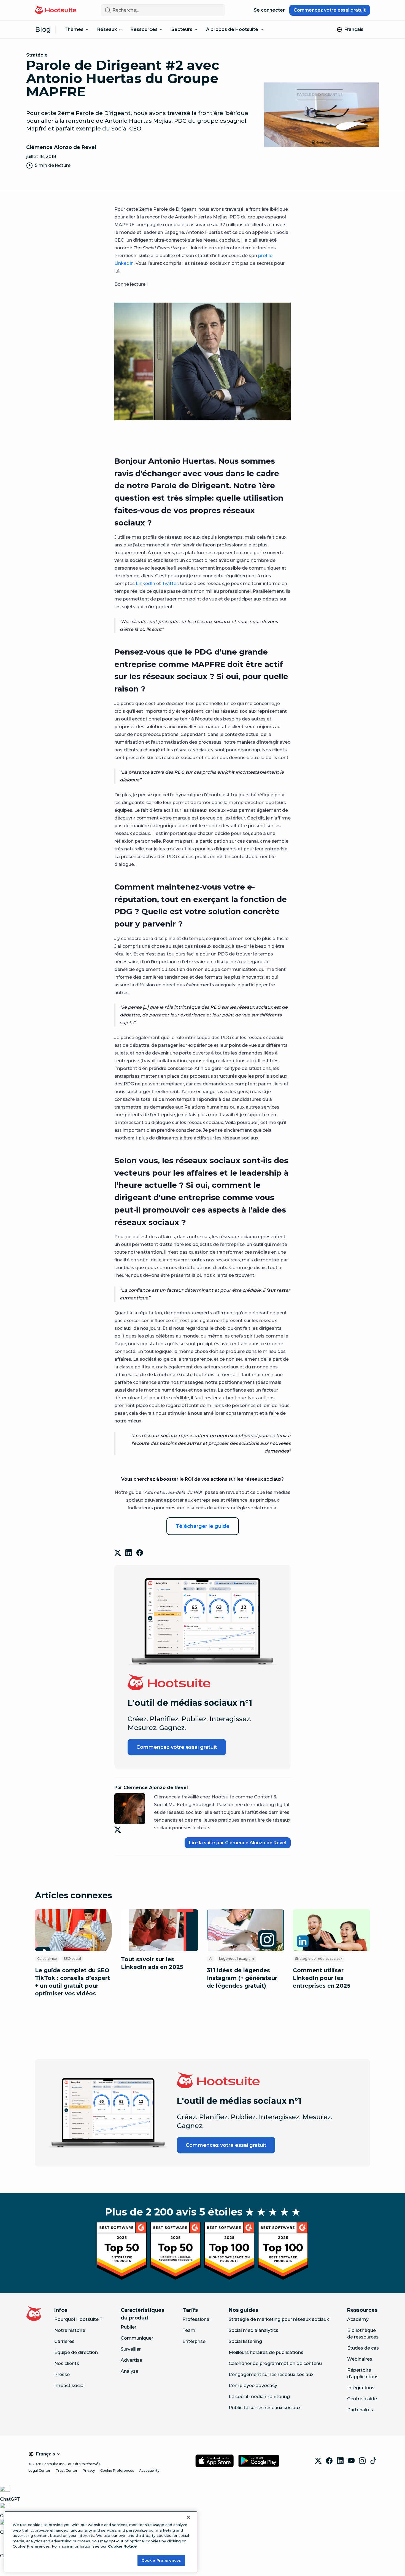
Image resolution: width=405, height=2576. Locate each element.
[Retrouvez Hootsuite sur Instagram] (362, 2461)
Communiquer (137, 2338)
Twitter (170, 584)
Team (189, 2330)
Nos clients (67, 2363)
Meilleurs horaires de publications (266, 2352)
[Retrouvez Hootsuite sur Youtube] (351, 2461)
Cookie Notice (122, 2546)
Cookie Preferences (117, 2470)
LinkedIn (145, 584)
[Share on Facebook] (140, 1553)
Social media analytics (253, 2330)
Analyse (129, 2371)
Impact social (69, 2386)
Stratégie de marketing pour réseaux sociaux (279, 2319)
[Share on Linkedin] (129, 1553)
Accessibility (149, 2470)
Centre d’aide (362, 2399)
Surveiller (131, 2349)
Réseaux (107, 29)
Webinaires (360, 2359)
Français (354, 29)
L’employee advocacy (253, 2386)
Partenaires (360, 2410)
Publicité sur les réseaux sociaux (265, 2408)
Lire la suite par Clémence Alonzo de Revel (238, 1843)
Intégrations (361, 2388)
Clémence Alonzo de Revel (61, 147)
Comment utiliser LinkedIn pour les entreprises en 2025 (322, 1978)
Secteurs (182, 29)
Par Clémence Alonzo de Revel (151, 1788)
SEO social (72, 1959)
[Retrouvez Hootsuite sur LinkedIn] (340, 2461)
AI (211, 1959)
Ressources (144, 29)
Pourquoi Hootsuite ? (78, 2319)
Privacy (89, 2470)
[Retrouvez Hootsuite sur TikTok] (373, 2461)
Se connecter (269, 10)
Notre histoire (70, 2330)
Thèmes (74, 29)
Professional (196, 2319)
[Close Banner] (188, 2517)
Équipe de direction (76, 2352)
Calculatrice (47, 1959)
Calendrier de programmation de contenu (275, 2363)
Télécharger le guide (203, 1526)
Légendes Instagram (237, 1959)
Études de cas (363, 2348)
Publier (129, 2327)
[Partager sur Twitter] (118, 1553)
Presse (62, 2375)
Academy (358, 2319)
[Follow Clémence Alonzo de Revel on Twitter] (119, 1830)
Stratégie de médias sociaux (319, 1959)
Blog (43, 29)
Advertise (131, 2360)
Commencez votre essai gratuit (330, 10)
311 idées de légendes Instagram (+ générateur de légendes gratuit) (242, 1978)
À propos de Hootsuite (232, 29)
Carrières (64, 2341)
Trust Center (67, 2470)
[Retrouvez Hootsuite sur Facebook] (329, 2461)
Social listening (245, 2341)
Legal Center (39, 2470)
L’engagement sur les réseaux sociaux (271, 2375)
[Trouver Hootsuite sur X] (318, 2461)
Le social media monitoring (259, 2397)
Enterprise (194, 2341)
